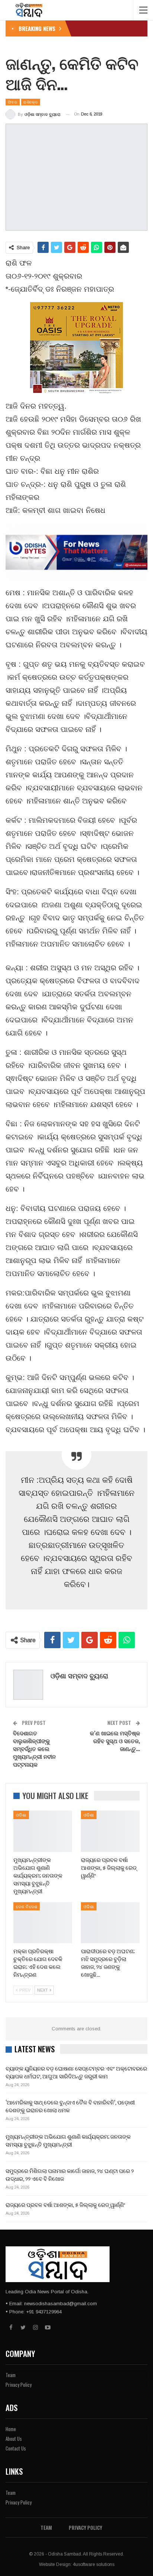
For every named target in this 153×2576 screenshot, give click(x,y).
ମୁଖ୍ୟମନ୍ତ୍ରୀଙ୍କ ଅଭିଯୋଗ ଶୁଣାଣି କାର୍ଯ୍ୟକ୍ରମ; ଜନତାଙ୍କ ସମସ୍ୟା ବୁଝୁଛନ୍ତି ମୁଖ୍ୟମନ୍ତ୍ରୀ (68, 2140)
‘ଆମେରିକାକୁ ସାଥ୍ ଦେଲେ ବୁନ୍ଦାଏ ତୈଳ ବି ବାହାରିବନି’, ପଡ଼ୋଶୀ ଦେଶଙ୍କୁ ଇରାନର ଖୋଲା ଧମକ (70, 2106)
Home (11, 2429)
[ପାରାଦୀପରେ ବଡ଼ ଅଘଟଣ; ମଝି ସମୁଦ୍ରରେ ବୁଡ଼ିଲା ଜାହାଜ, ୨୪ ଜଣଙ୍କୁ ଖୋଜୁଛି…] (110, 1923)
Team (11, 2375)
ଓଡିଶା (21, 1815)
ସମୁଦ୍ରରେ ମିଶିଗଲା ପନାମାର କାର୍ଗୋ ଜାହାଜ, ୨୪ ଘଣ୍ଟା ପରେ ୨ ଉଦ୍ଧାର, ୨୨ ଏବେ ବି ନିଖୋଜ (70, 2174)
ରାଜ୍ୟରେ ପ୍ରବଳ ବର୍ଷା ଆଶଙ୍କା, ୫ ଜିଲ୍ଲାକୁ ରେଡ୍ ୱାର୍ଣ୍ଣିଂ (65, 2204)
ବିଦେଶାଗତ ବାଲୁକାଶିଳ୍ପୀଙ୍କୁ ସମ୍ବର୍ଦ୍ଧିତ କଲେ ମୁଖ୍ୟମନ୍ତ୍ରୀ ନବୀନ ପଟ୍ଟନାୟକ (34, 1748)
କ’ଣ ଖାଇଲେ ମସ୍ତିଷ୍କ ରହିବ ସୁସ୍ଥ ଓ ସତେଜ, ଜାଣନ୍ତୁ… (115, 1741)
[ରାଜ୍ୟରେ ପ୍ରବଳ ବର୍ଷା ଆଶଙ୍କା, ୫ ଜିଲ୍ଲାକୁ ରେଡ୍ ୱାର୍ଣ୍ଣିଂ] (110, 1831)
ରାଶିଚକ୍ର (31, 102)
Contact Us (16, 2448)
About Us (14, 2439)
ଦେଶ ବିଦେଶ (27, 1906)
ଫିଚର (13, 102)
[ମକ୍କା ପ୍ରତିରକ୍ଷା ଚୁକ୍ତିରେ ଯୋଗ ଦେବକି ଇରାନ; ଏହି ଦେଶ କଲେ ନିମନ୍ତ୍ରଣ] (43, 1923)
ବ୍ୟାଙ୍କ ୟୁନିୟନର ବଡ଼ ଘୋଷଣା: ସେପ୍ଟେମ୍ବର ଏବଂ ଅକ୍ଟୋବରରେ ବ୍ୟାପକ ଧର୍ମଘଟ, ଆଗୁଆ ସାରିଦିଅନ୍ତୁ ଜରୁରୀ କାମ (76, 2072)
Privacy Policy (19, 2385)
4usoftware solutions (94, 2564)
